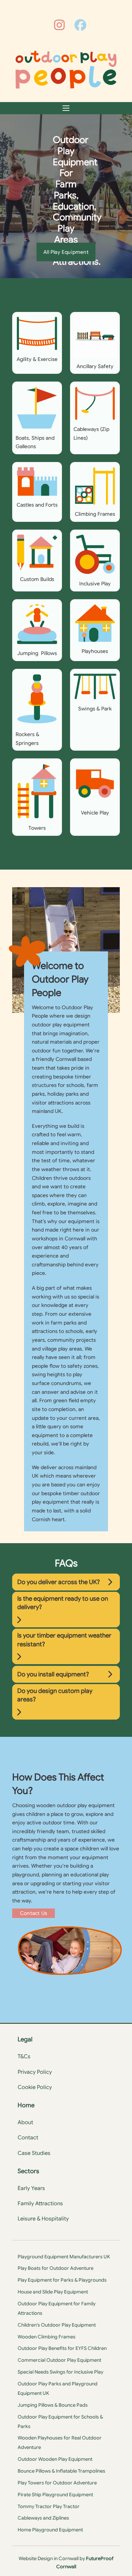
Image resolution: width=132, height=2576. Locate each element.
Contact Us (34, 1913)
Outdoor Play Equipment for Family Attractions (57, 2308)
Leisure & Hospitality (43, 2219)
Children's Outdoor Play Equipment (57, 2325)
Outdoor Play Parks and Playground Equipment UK (58, 2388)
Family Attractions (40, 2204)
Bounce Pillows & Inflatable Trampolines (61, 2471)
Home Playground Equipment (50, 2530)
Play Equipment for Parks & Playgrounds (62, 2280)
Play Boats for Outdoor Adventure (56, 2268)
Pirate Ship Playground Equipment (55, 2495)
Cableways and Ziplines (43, 2518)
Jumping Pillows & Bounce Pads (53, 2405)
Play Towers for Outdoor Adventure (57, 2483)
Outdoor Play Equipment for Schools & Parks (60, 2422)
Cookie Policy (35, 2087)
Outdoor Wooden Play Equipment (55, 2459)
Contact (28, 2138)
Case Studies (34, 2153)
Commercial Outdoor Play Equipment (59, 2360)
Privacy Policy (35, 2072)
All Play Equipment (66, 252)
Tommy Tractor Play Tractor (49, 2506)
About (25, 2122)
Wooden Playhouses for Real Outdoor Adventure (60, 2443)
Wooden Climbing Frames (47, 2337)
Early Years (31, 2188)
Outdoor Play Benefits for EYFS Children (62, 2348)
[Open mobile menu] (66, 108)
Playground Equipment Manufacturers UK (64, 2257)
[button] (66, 1582)
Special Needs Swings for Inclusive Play (60, 2372)
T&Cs (24, 2057)
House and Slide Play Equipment (53, 2292)
